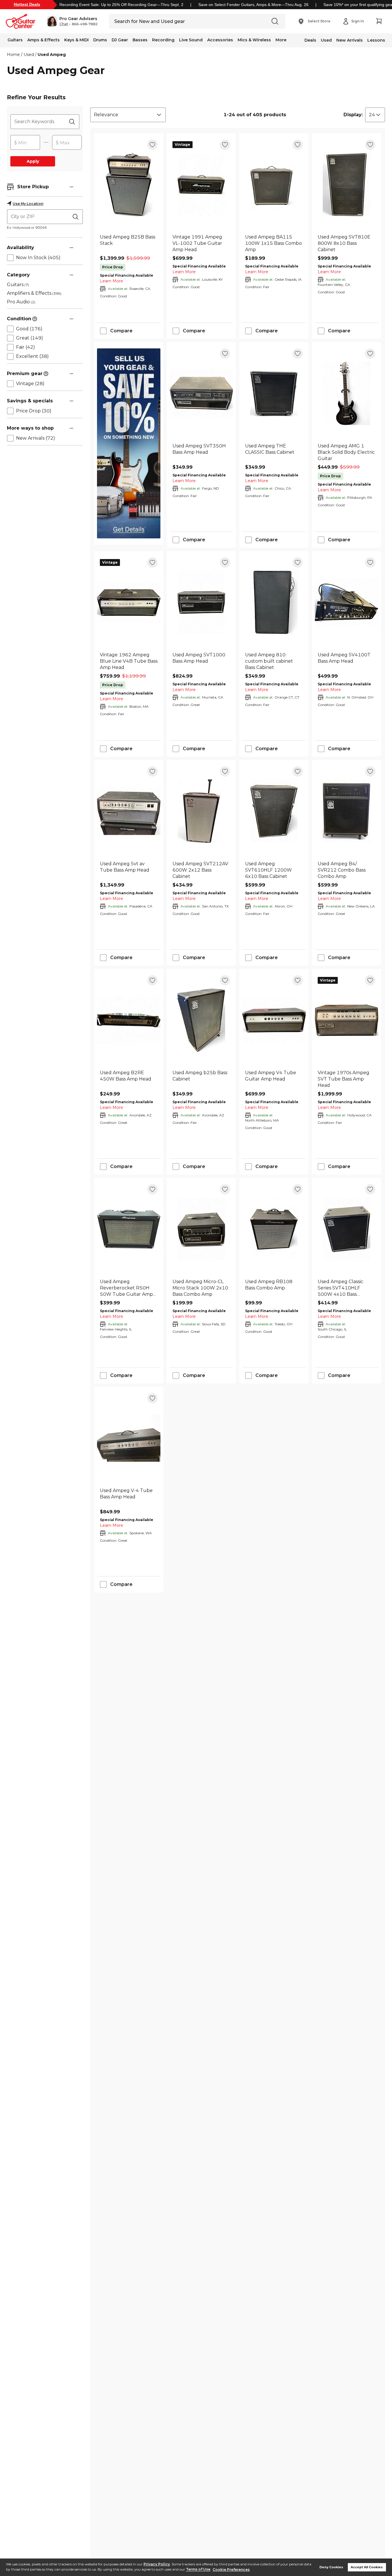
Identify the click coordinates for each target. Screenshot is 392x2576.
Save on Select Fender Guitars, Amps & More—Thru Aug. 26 (253, 5)
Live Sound (191, 40)
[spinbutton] (25, 143)
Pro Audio (21, 302)
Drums (100, 40)
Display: (353, 115)
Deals (310, 40)
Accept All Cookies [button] (367, 2567)
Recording (163, 40)
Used (326, 40)
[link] (129, 243)
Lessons (376, 40)
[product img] (129, 184)
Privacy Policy (157, 2564)
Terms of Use (198, 2570)
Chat (64, 24)
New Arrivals (350, 40)
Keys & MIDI (76, 40)
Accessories (220, 40)
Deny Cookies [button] (331, 2567)
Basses (140, 40)
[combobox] (128, 115)
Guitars (15, 40)
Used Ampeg (52, 55)
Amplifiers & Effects (34, 293)
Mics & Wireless (254, 40)
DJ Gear (120, 40)
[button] (72, 21)
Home (13, 55)
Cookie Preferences (231, 2570)
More (281, 40)
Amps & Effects (43, 40)
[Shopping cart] (379, 21)
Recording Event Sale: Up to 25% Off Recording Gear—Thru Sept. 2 (121, 5)
